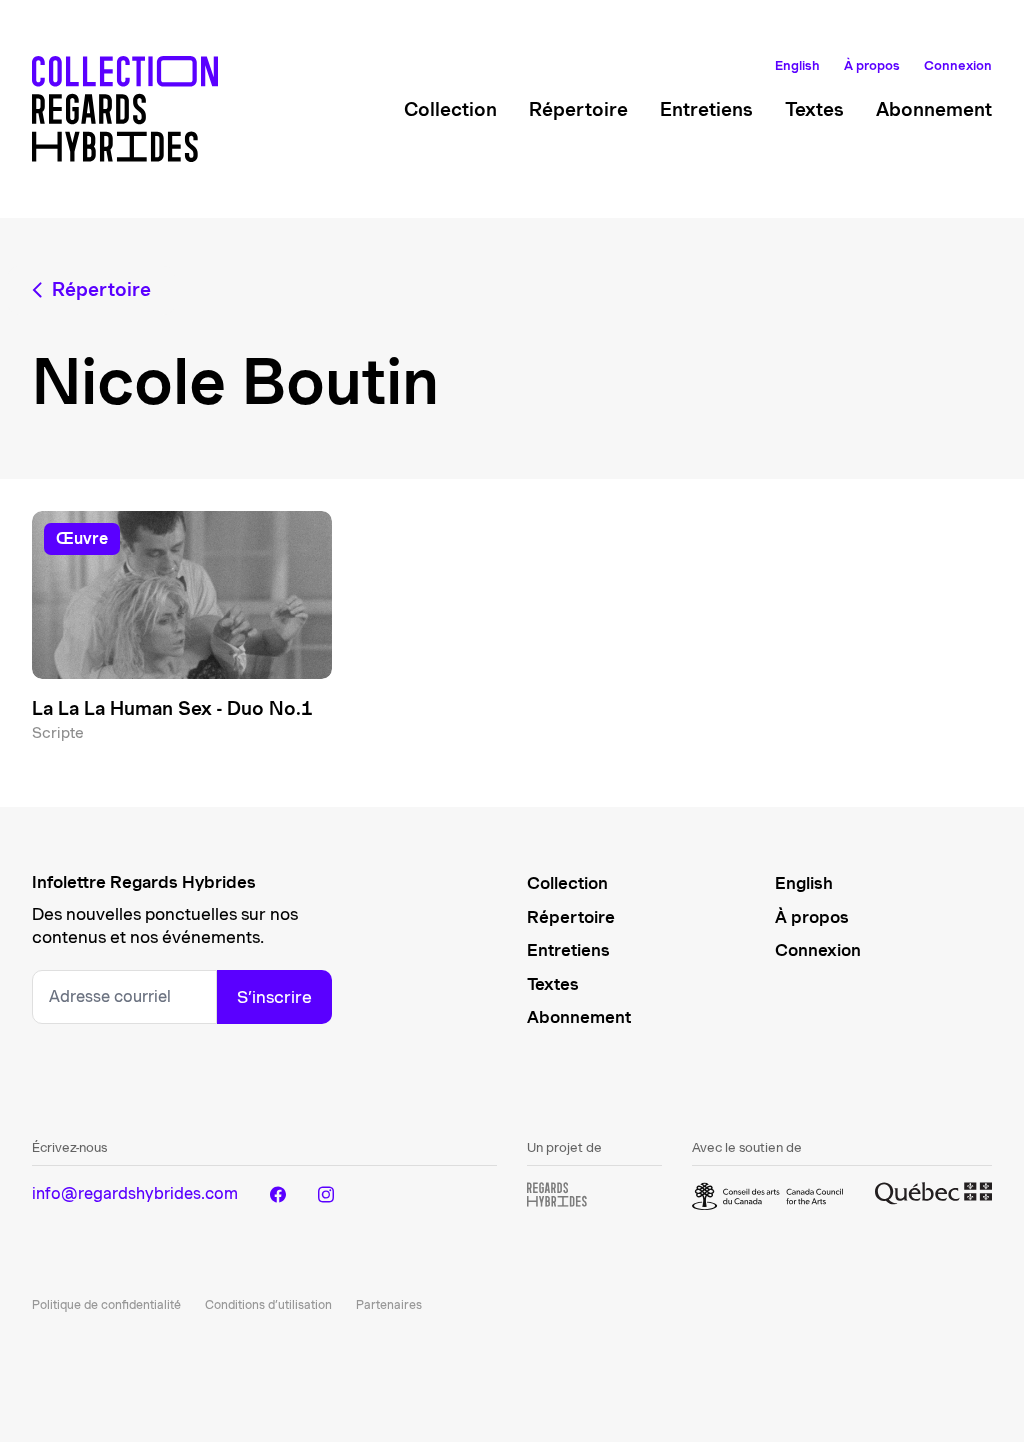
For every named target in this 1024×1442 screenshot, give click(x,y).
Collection (450, 109)
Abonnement (934, 109)
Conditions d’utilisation (268, 1304)
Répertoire (578, 109)
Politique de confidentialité (106, 1304)
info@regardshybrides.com (135, 1193)
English (797, 65)
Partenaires (389, 1304)
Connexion (958, 65)
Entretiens (706, 109)
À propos (872, 65)
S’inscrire (274, 997)
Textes (814, 109)
